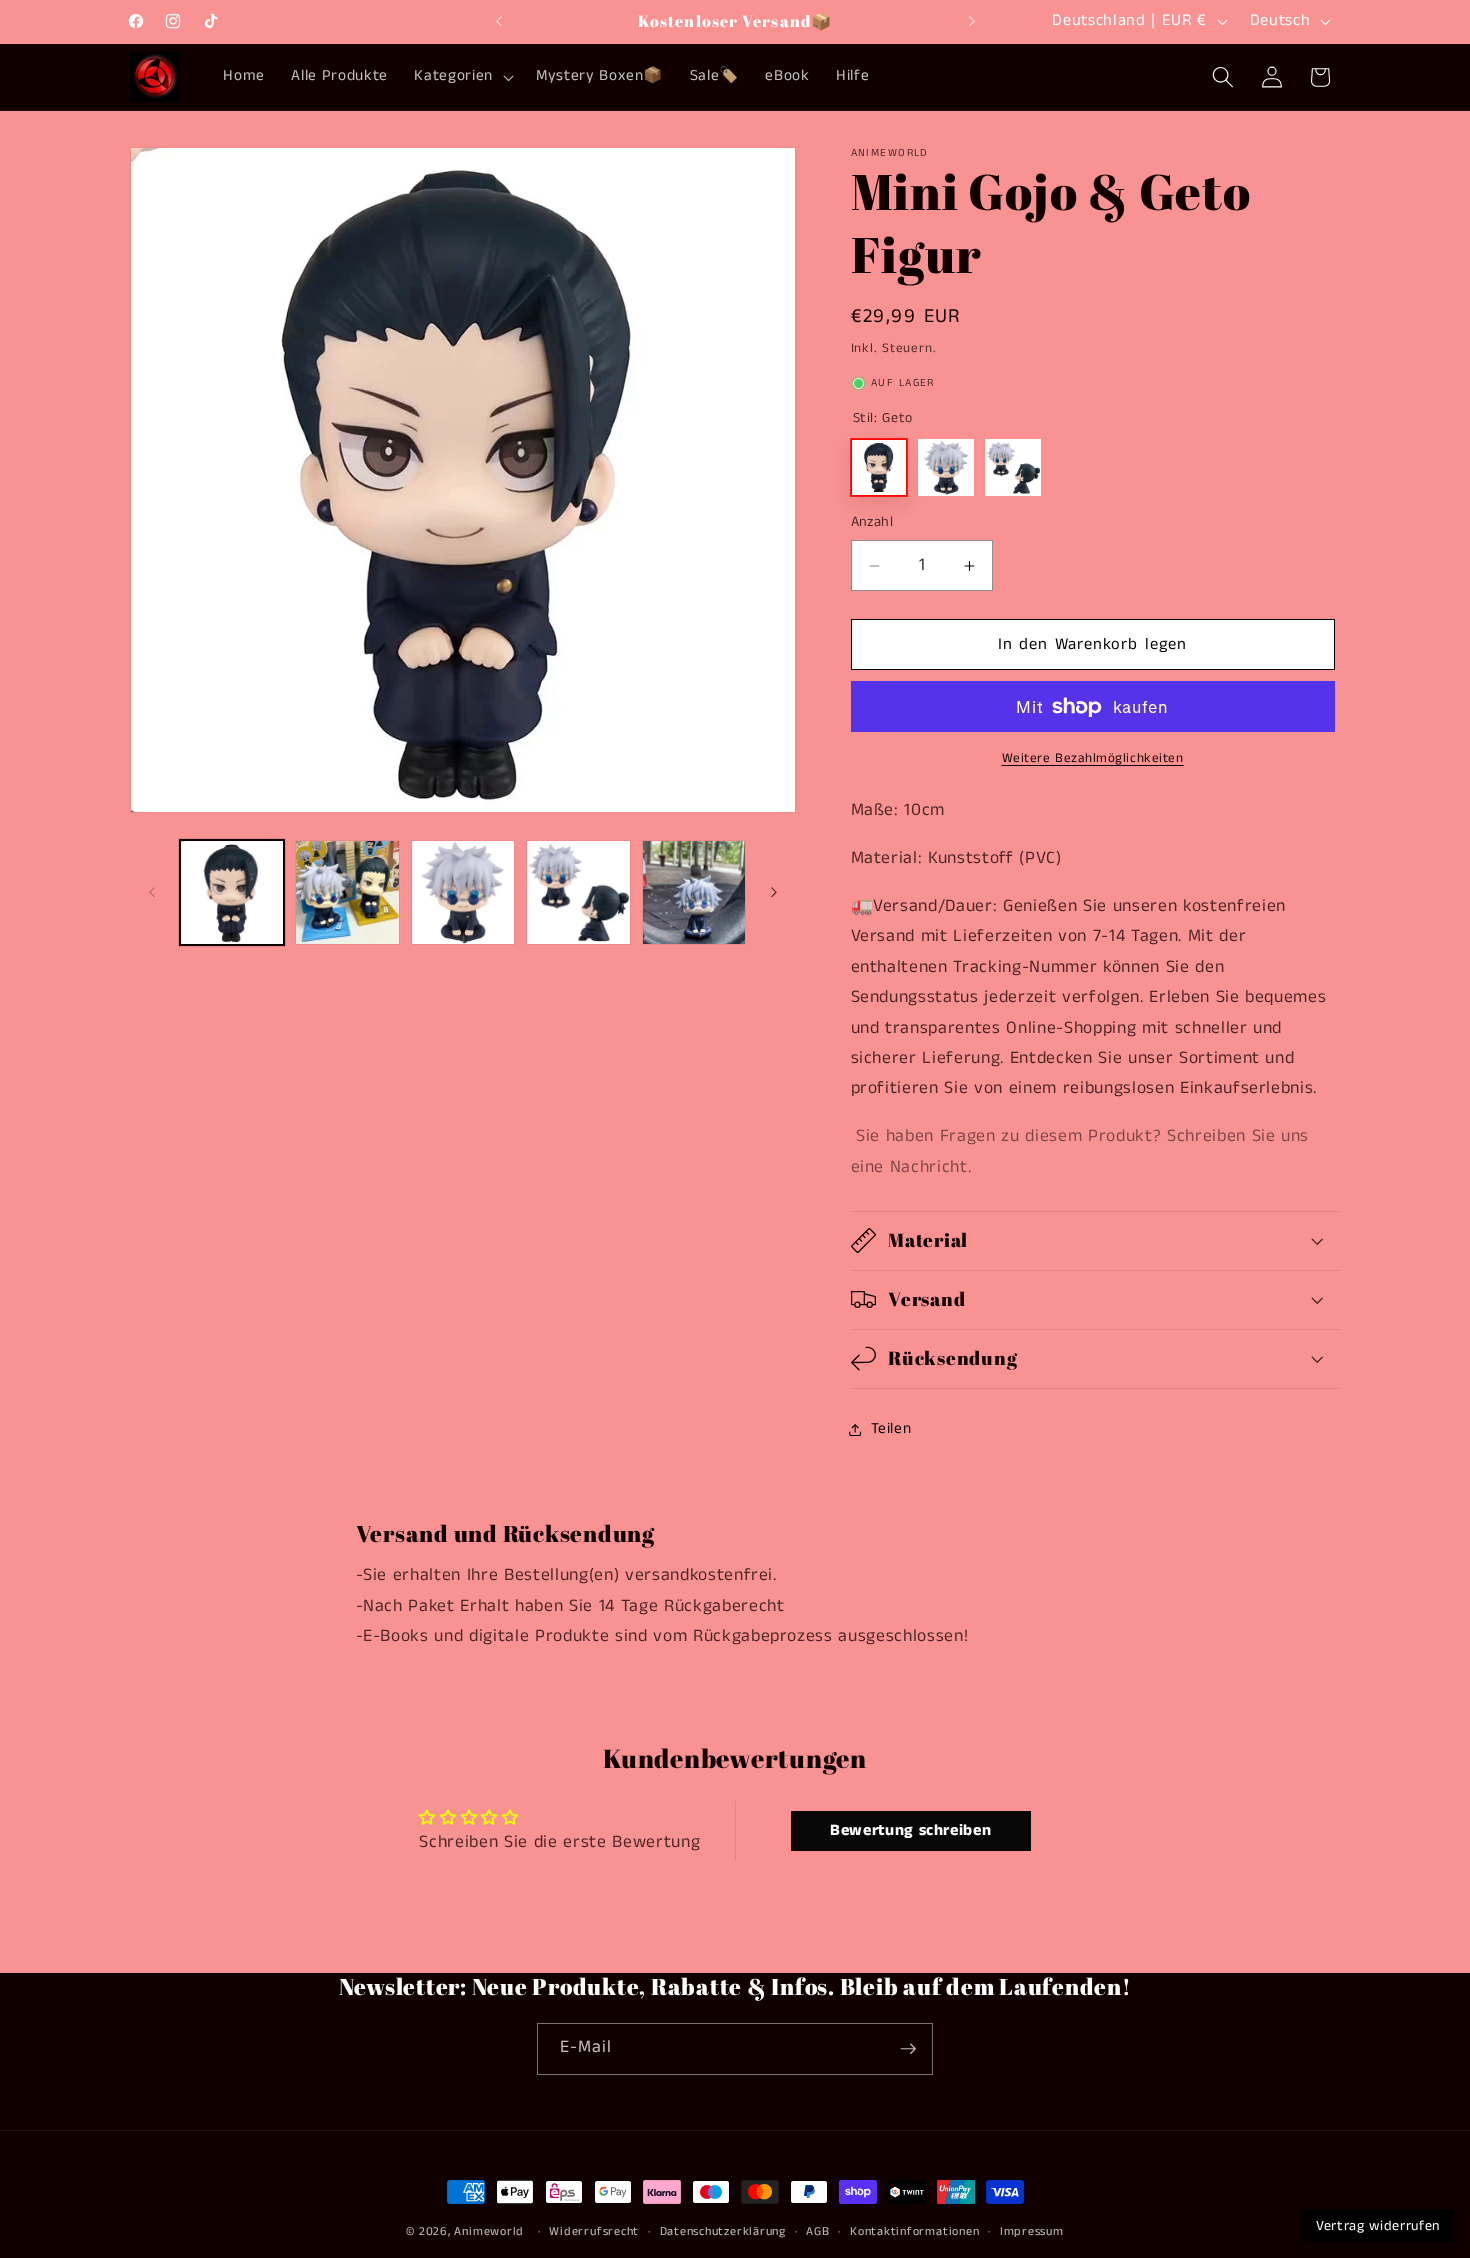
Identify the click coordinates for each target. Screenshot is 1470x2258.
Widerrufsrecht (594, 2231)
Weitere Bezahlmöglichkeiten (1093, 758)
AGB (817, 2231)
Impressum (1032, 2231)
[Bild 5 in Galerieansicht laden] (694, 892)
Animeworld (489, 2231)
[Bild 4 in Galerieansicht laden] (578, 892)
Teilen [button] (891, 1429)
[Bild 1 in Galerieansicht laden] (232, 892)
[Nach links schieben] (152, 892)
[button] (461, 77)
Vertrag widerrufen (1378, 2226)
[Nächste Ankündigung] (972, 21)
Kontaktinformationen (914, 2231)
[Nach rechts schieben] (774, 892)
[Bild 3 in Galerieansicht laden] (463, 892)
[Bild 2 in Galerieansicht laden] (347, 892)
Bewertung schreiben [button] (911, 1830)
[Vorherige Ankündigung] (499, 21)
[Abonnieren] (908, 2049)
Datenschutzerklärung (723, 2231)
